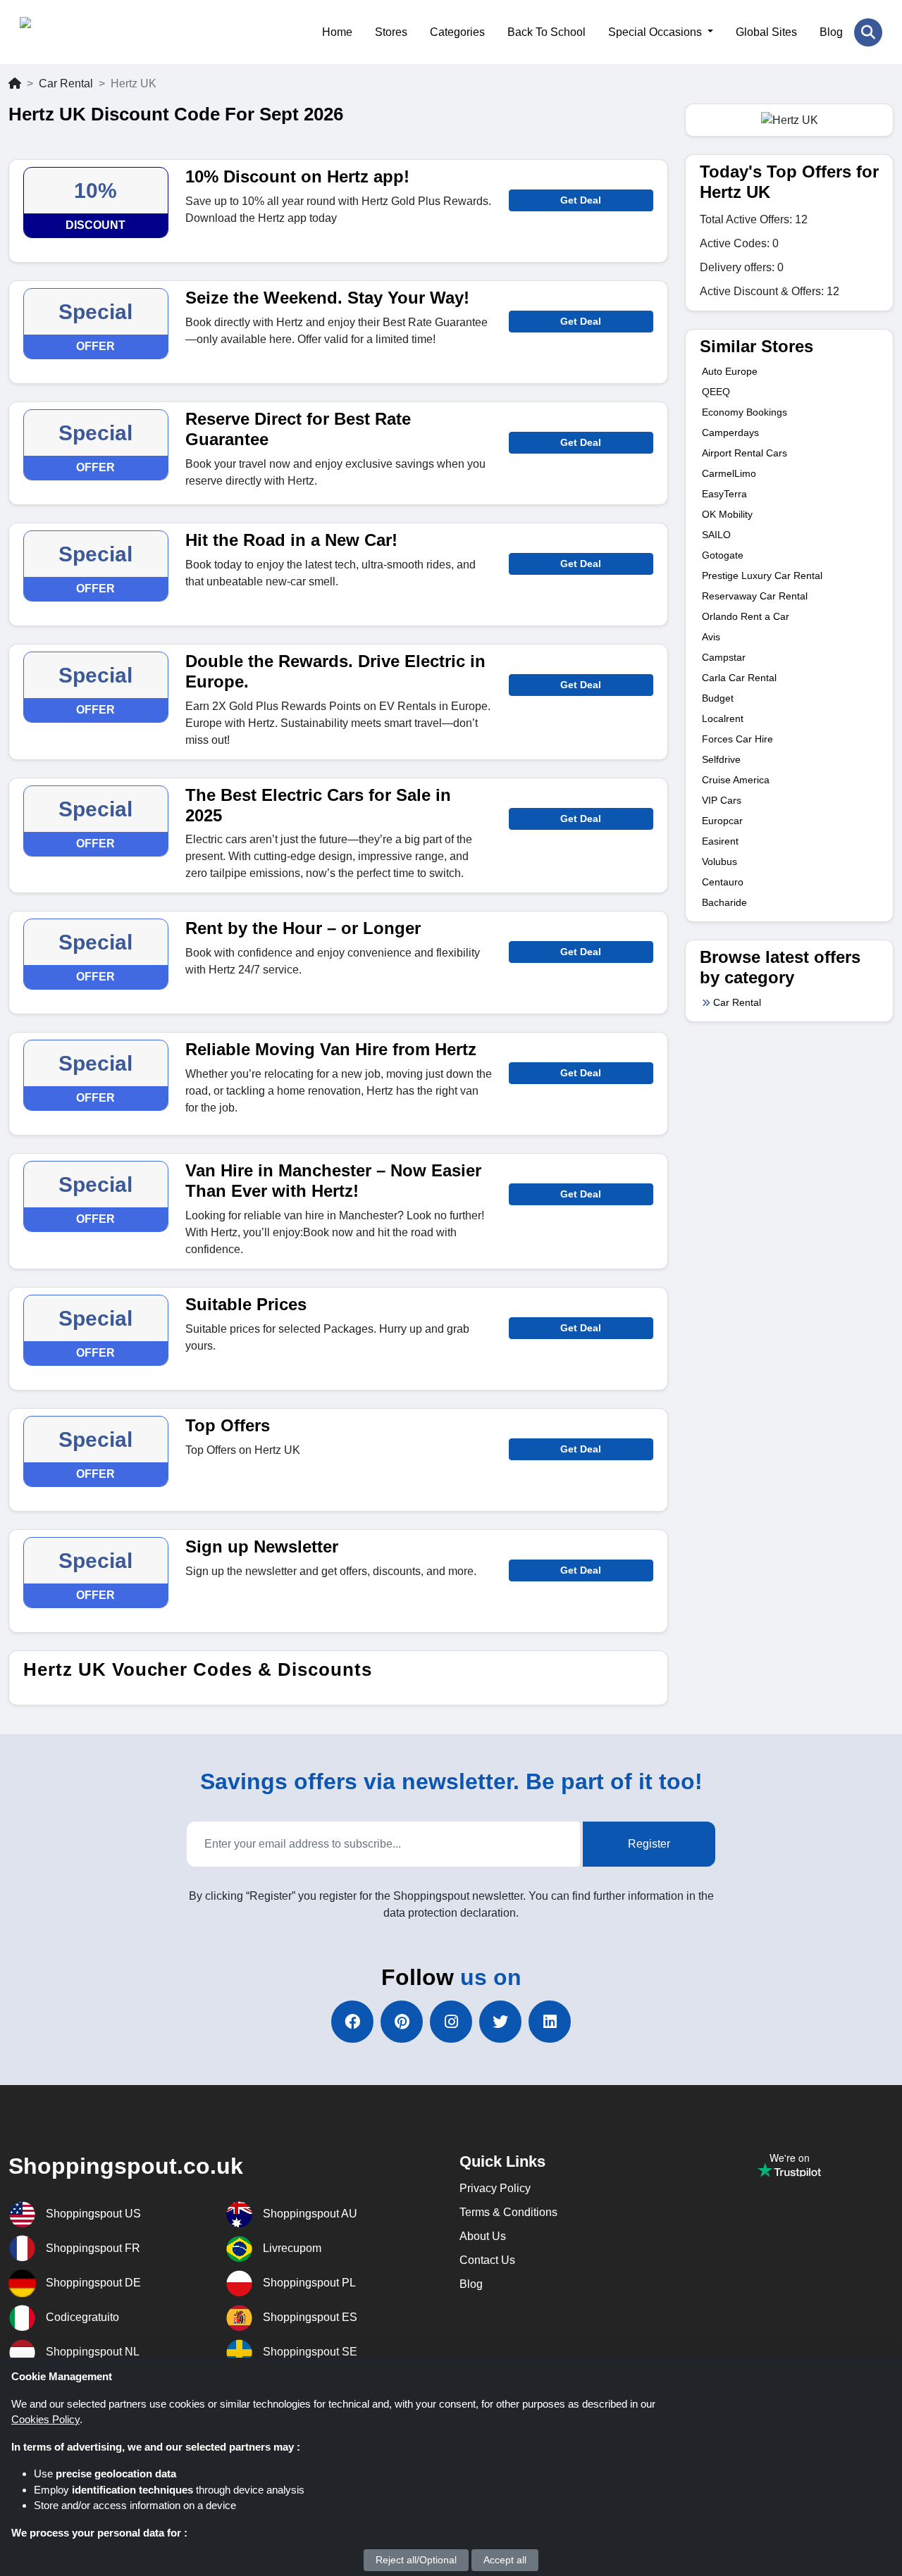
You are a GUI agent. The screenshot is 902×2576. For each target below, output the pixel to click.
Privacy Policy (495, 2188)
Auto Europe (730, 371)
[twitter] (500, 2022)
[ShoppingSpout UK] (88, 32)
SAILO (716, 535)
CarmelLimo (729, 473)
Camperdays (730, 433)
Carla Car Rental (739, 678)
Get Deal (581, 200)
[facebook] (352, 2022)
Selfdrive (721, 759)
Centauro (723, 882)
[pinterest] (402, 2022)
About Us (483, 2236)
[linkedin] (550, 2022)
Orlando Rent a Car (746, 616)
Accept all (505, 2560)
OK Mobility (727, 514)
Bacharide (724, 902)
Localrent (723, 718)
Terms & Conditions (508, 2212)
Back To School (546, 32)
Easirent (720, 841)
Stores (391, 32)
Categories (457, 32)
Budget (718, 698)
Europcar (722, 821)
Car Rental (66, 83)
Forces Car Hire (737, 739)
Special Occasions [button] (656, 32)
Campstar (724, 657)
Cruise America (736, 780)
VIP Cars (722, 800)
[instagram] (451, 2022)
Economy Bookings (745, 412)
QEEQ (716, 392)
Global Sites (766, 32)
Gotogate (723, 555)
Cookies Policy (45, 2419)
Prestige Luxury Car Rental (762, 575)
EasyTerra (724, 494)
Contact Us (487, 2260)
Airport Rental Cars (745, 453)
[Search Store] (868, 32)
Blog (831, 32)
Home (337, 32)
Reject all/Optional (416, 2560)
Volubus (719, 861)
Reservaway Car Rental (755, 596)
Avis (711, 637)
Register (649, 1844)
